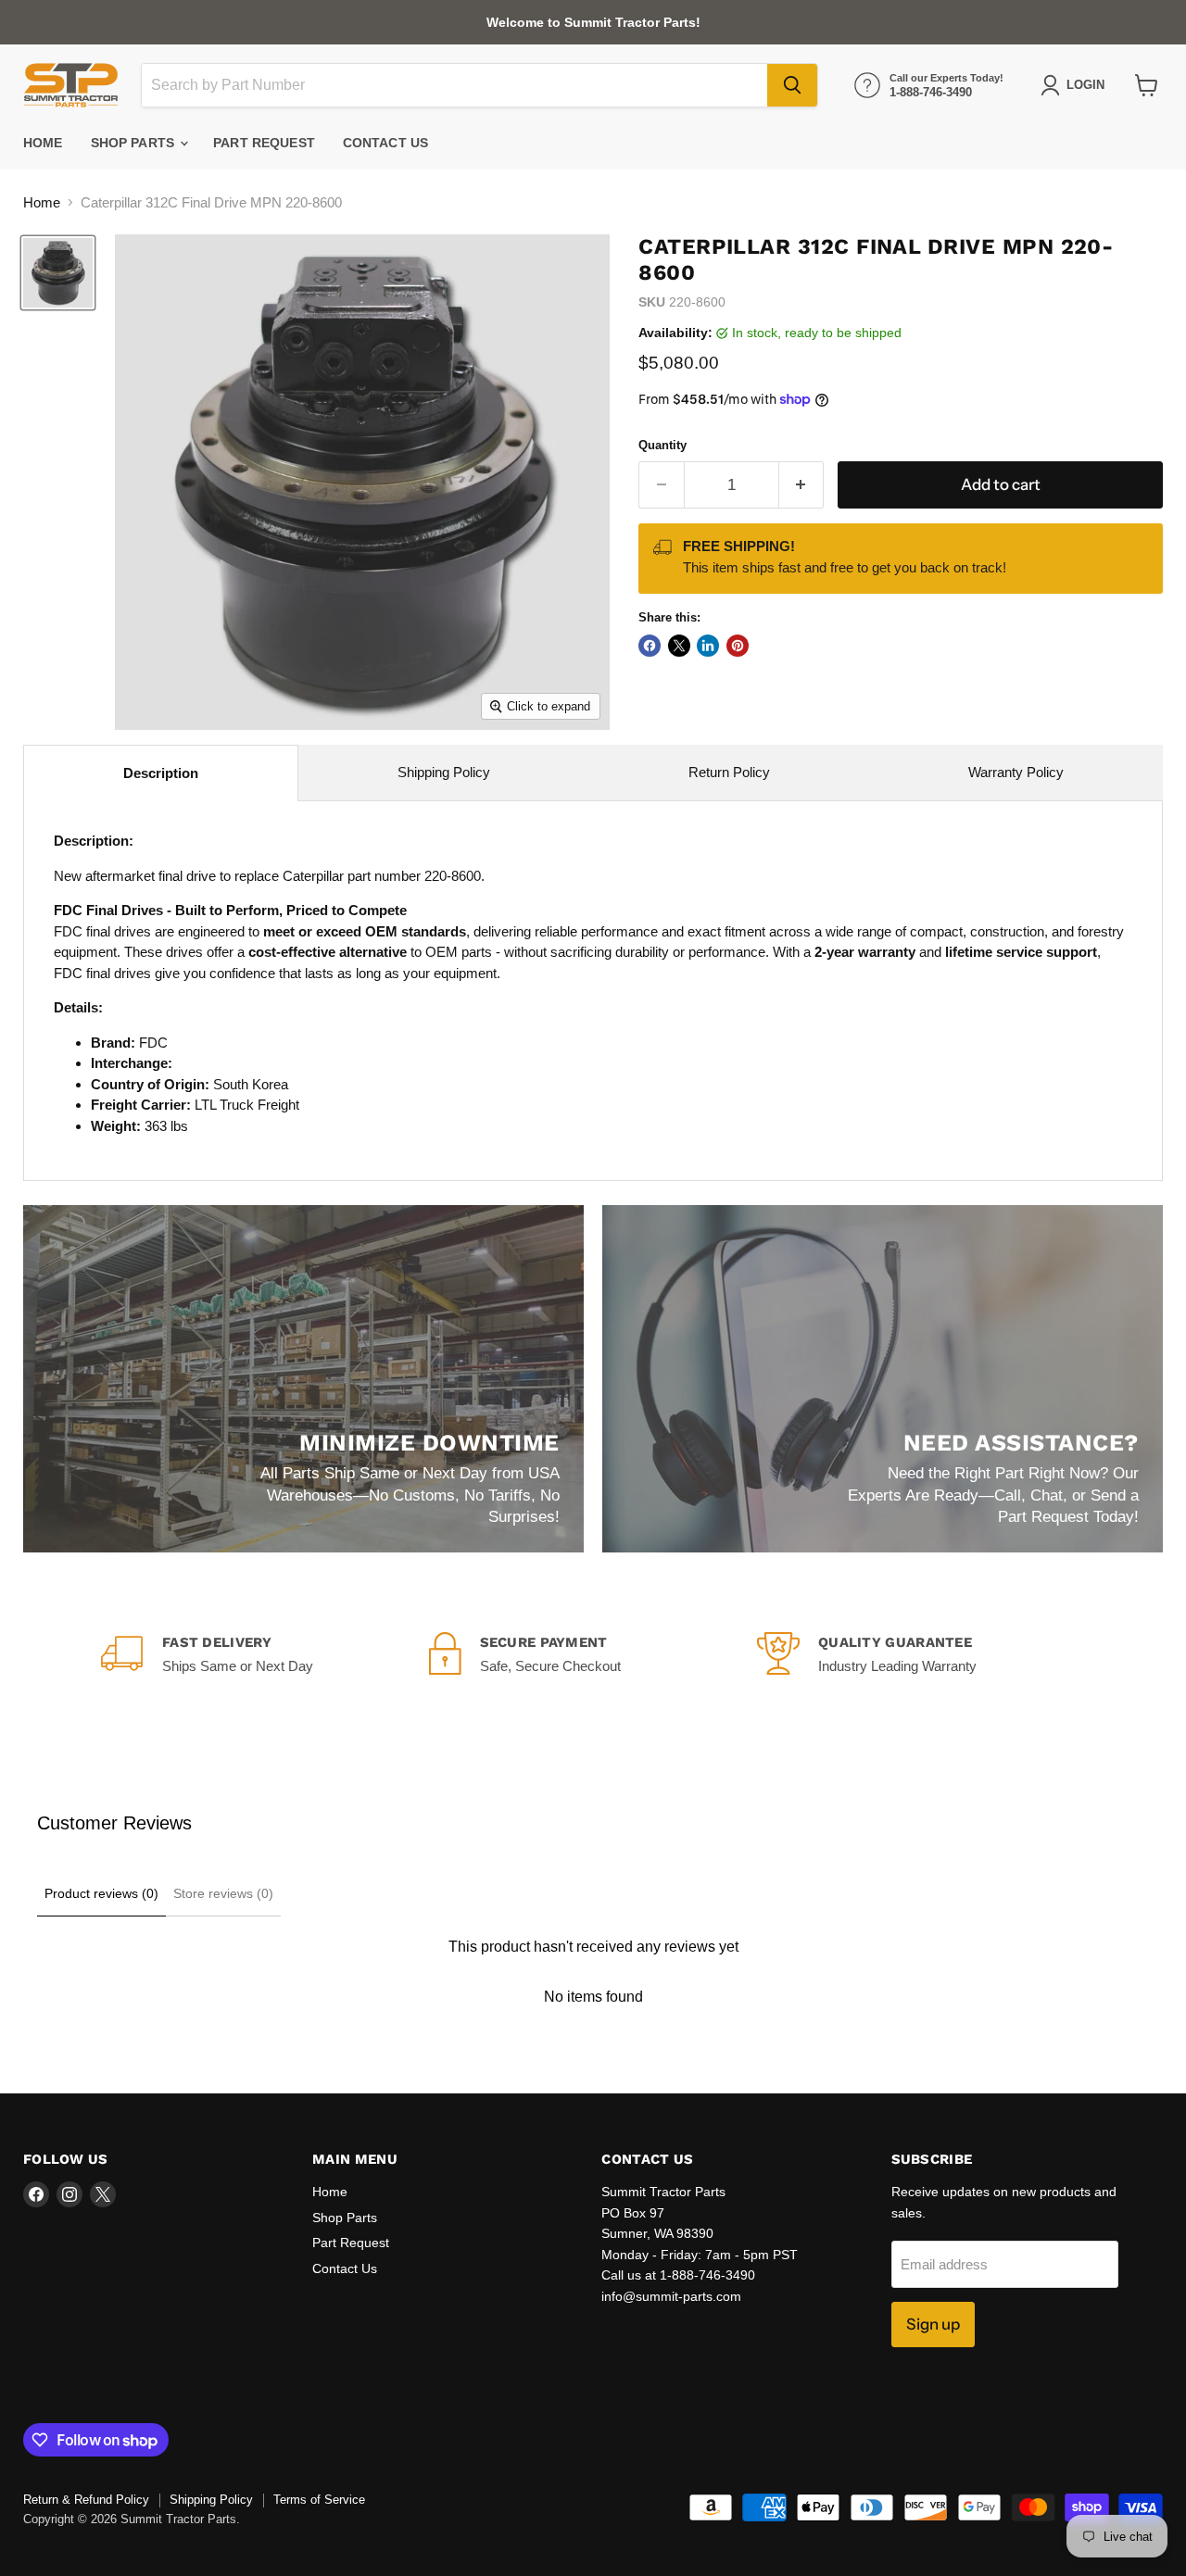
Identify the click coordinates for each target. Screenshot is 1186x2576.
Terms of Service (319, 2500)
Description (161, 773)
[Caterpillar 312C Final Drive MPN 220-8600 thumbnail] (58, 273)
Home (43, 143)
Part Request (264, 143)
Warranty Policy (1016, 772)
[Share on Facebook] (650, 646)
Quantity (662, 445)
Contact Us (385, 143)
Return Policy (729, 772)
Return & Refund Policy (86, 2500)
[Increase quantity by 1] (802, 485)
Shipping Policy (444, 772)
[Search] (792, 85)
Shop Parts (135, 143)
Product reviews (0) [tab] (101, 1893)
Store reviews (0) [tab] (223, 1893)
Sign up (933, 2324)
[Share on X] (679, 646)
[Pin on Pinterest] (738, 646)
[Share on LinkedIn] (708, 646)
